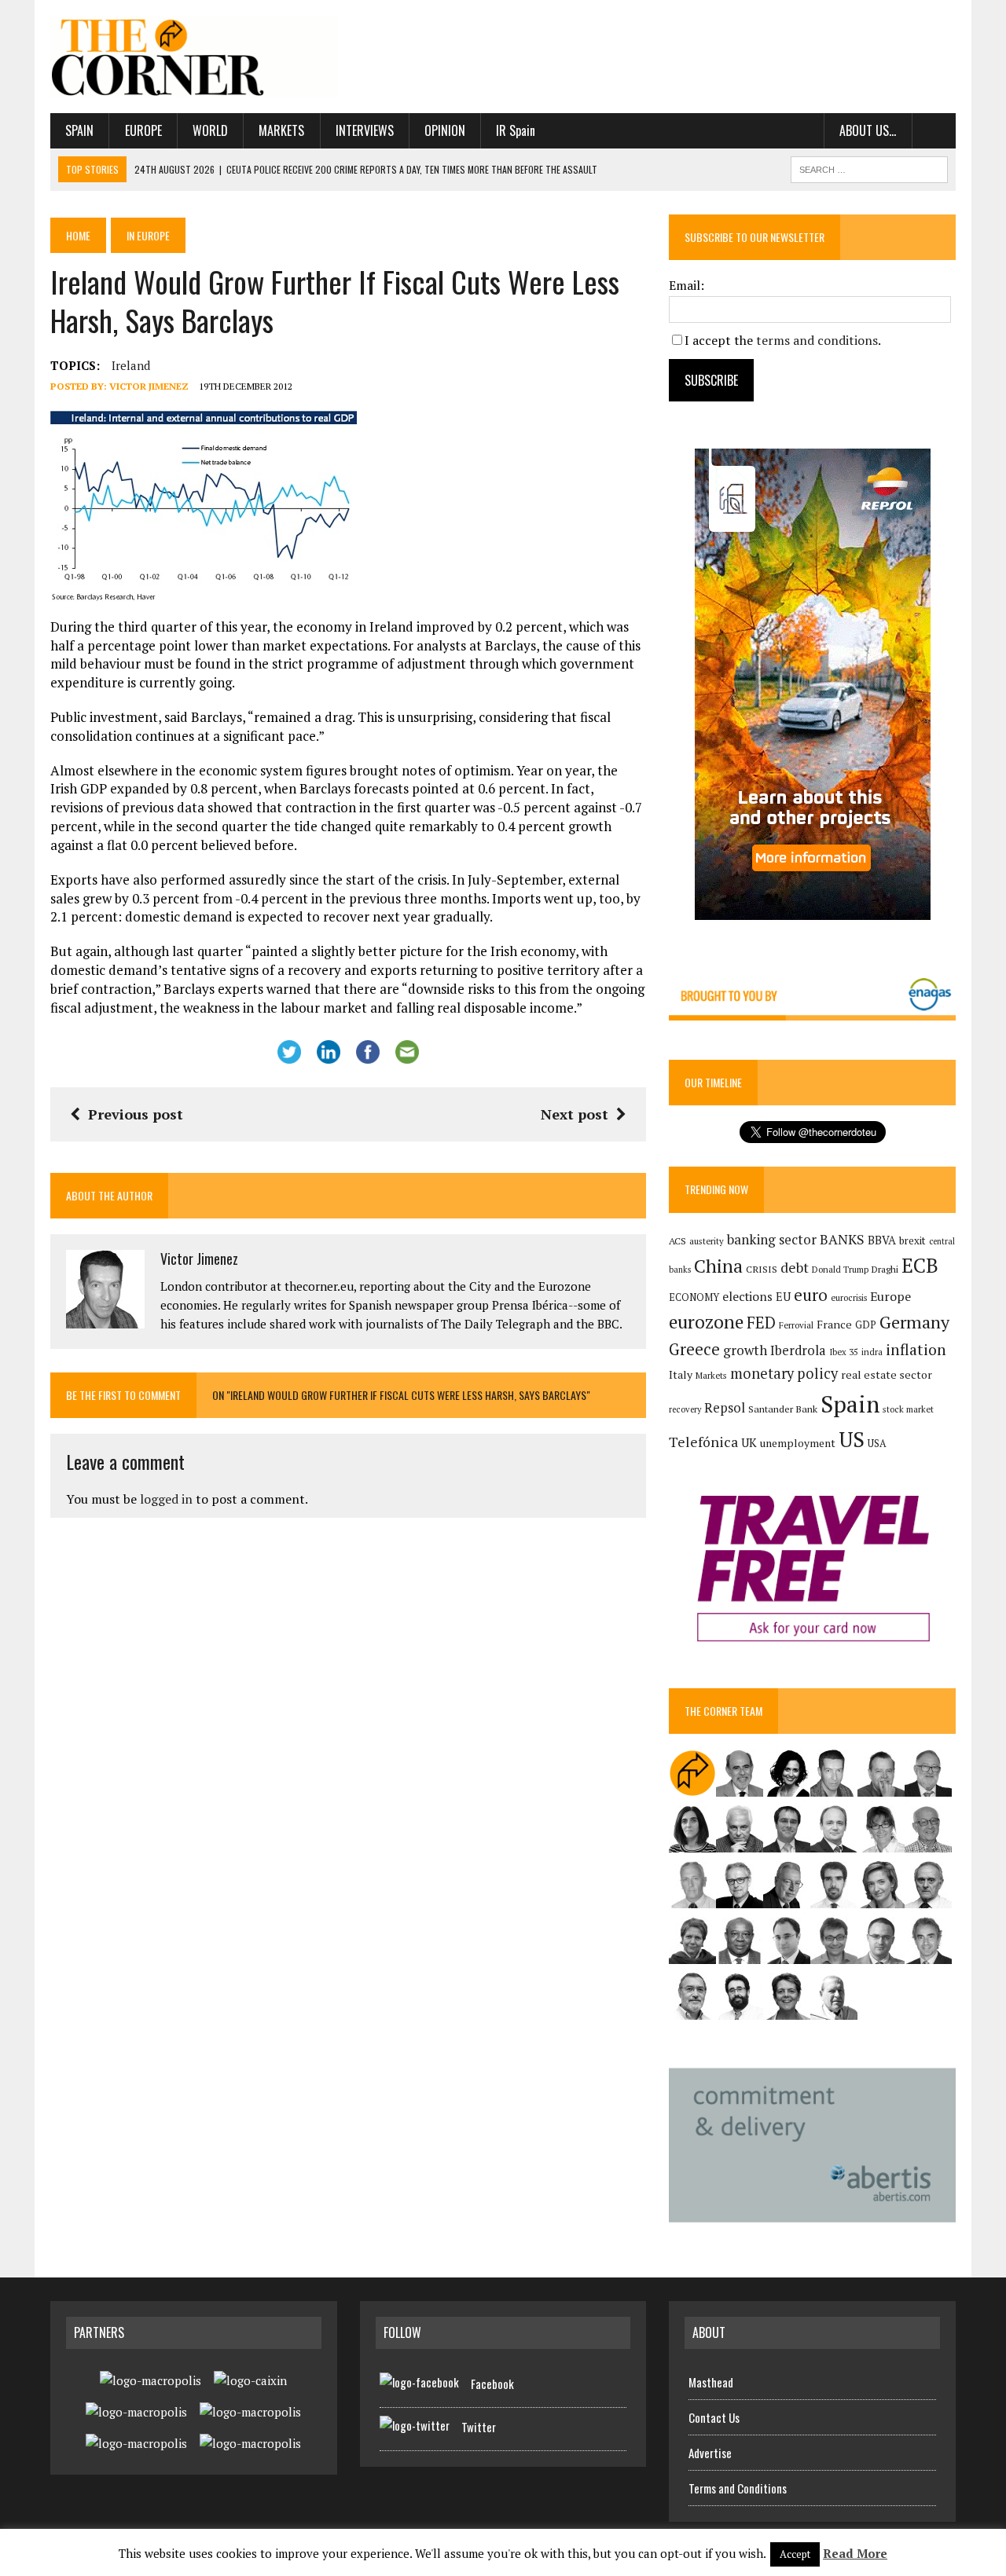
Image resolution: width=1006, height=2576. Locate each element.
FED (761, 1323)
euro (811, 1295)
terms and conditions (817, 340)
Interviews (365, 130)
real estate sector (887, 1374)
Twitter (479, 2427)
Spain (79, 130)
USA (877, 1444)
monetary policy (784, 1373)
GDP (866, 1325)
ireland (131, 365)
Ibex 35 (844, 1352)
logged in (166, 1499)
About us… (868, 130)
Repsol (725, 1408)
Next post (575, 1114)
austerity (707, 1241)
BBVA (882, 1240)
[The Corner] (194, 57)
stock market (908, 1409)
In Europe (148, 235)
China (718, 1266)
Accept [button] (795, 2554)
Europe (143, 130)
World (210, 130)
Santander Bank (783, 1409)
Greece (694, 1349)
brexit (912, 1240)
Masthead (711, 2382)
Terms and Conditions (738, 2488)
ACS (677, 1241)
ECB (920, 1265)
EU (783, 1297)
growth (745, 1350)
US (852, 1439)
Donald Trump (840, 1269)
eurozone (706, 1322)
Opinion (445, 130)
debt (795, 1268)
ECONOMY (694, 1297)
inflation (916, 1350)
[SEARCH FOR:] (869, 167)
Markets (281, 130)
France (834, 1324)
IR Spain (516, 130)
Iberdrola (798, 1350)
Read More (855, 2553)
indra (872, 1352)
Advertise (710, 2453)
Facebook (492, 2384)
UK (749, 1442)
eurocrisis (849, 1298)
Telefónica (703, 1442)
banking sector (772, 1239)
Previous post (136, 1114)
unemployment (798, 1443)
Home (78, 235)
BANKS (842, 1239)
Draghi (885, 1269)
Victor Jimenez (149, 386)
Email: (687, 285)
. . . (934, 130)
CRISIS (762, 1269)
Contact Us (714, 2417)
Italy (681, 1374)
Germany (914, 1322)
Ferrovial (796, 1325)
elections (747, 1297)
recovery (685, 1409)
